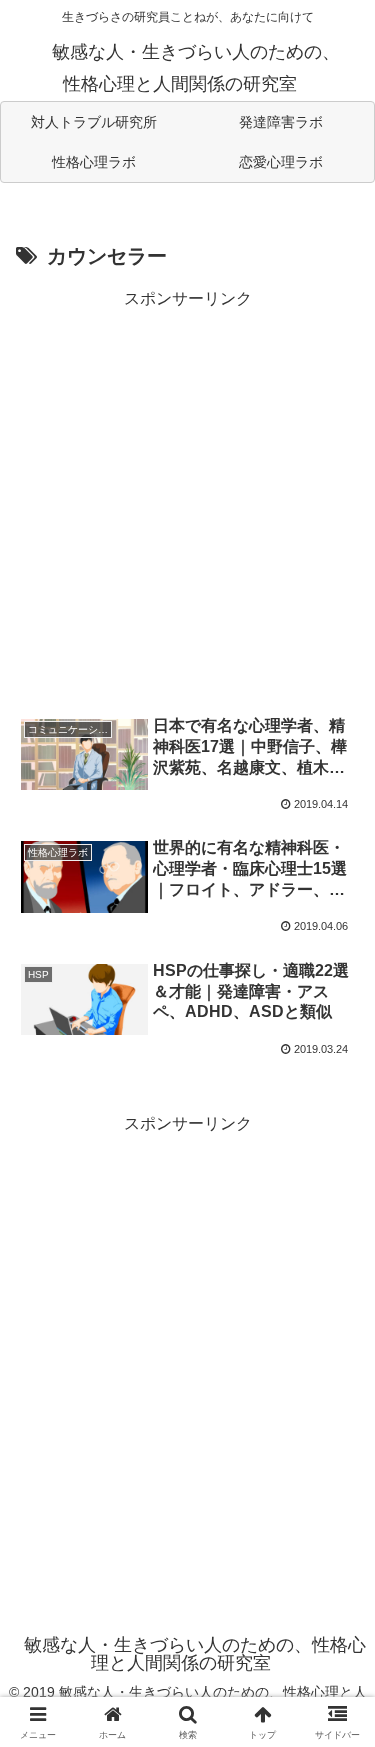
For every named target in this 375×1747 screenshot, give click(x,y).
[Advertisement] (187, 501)
